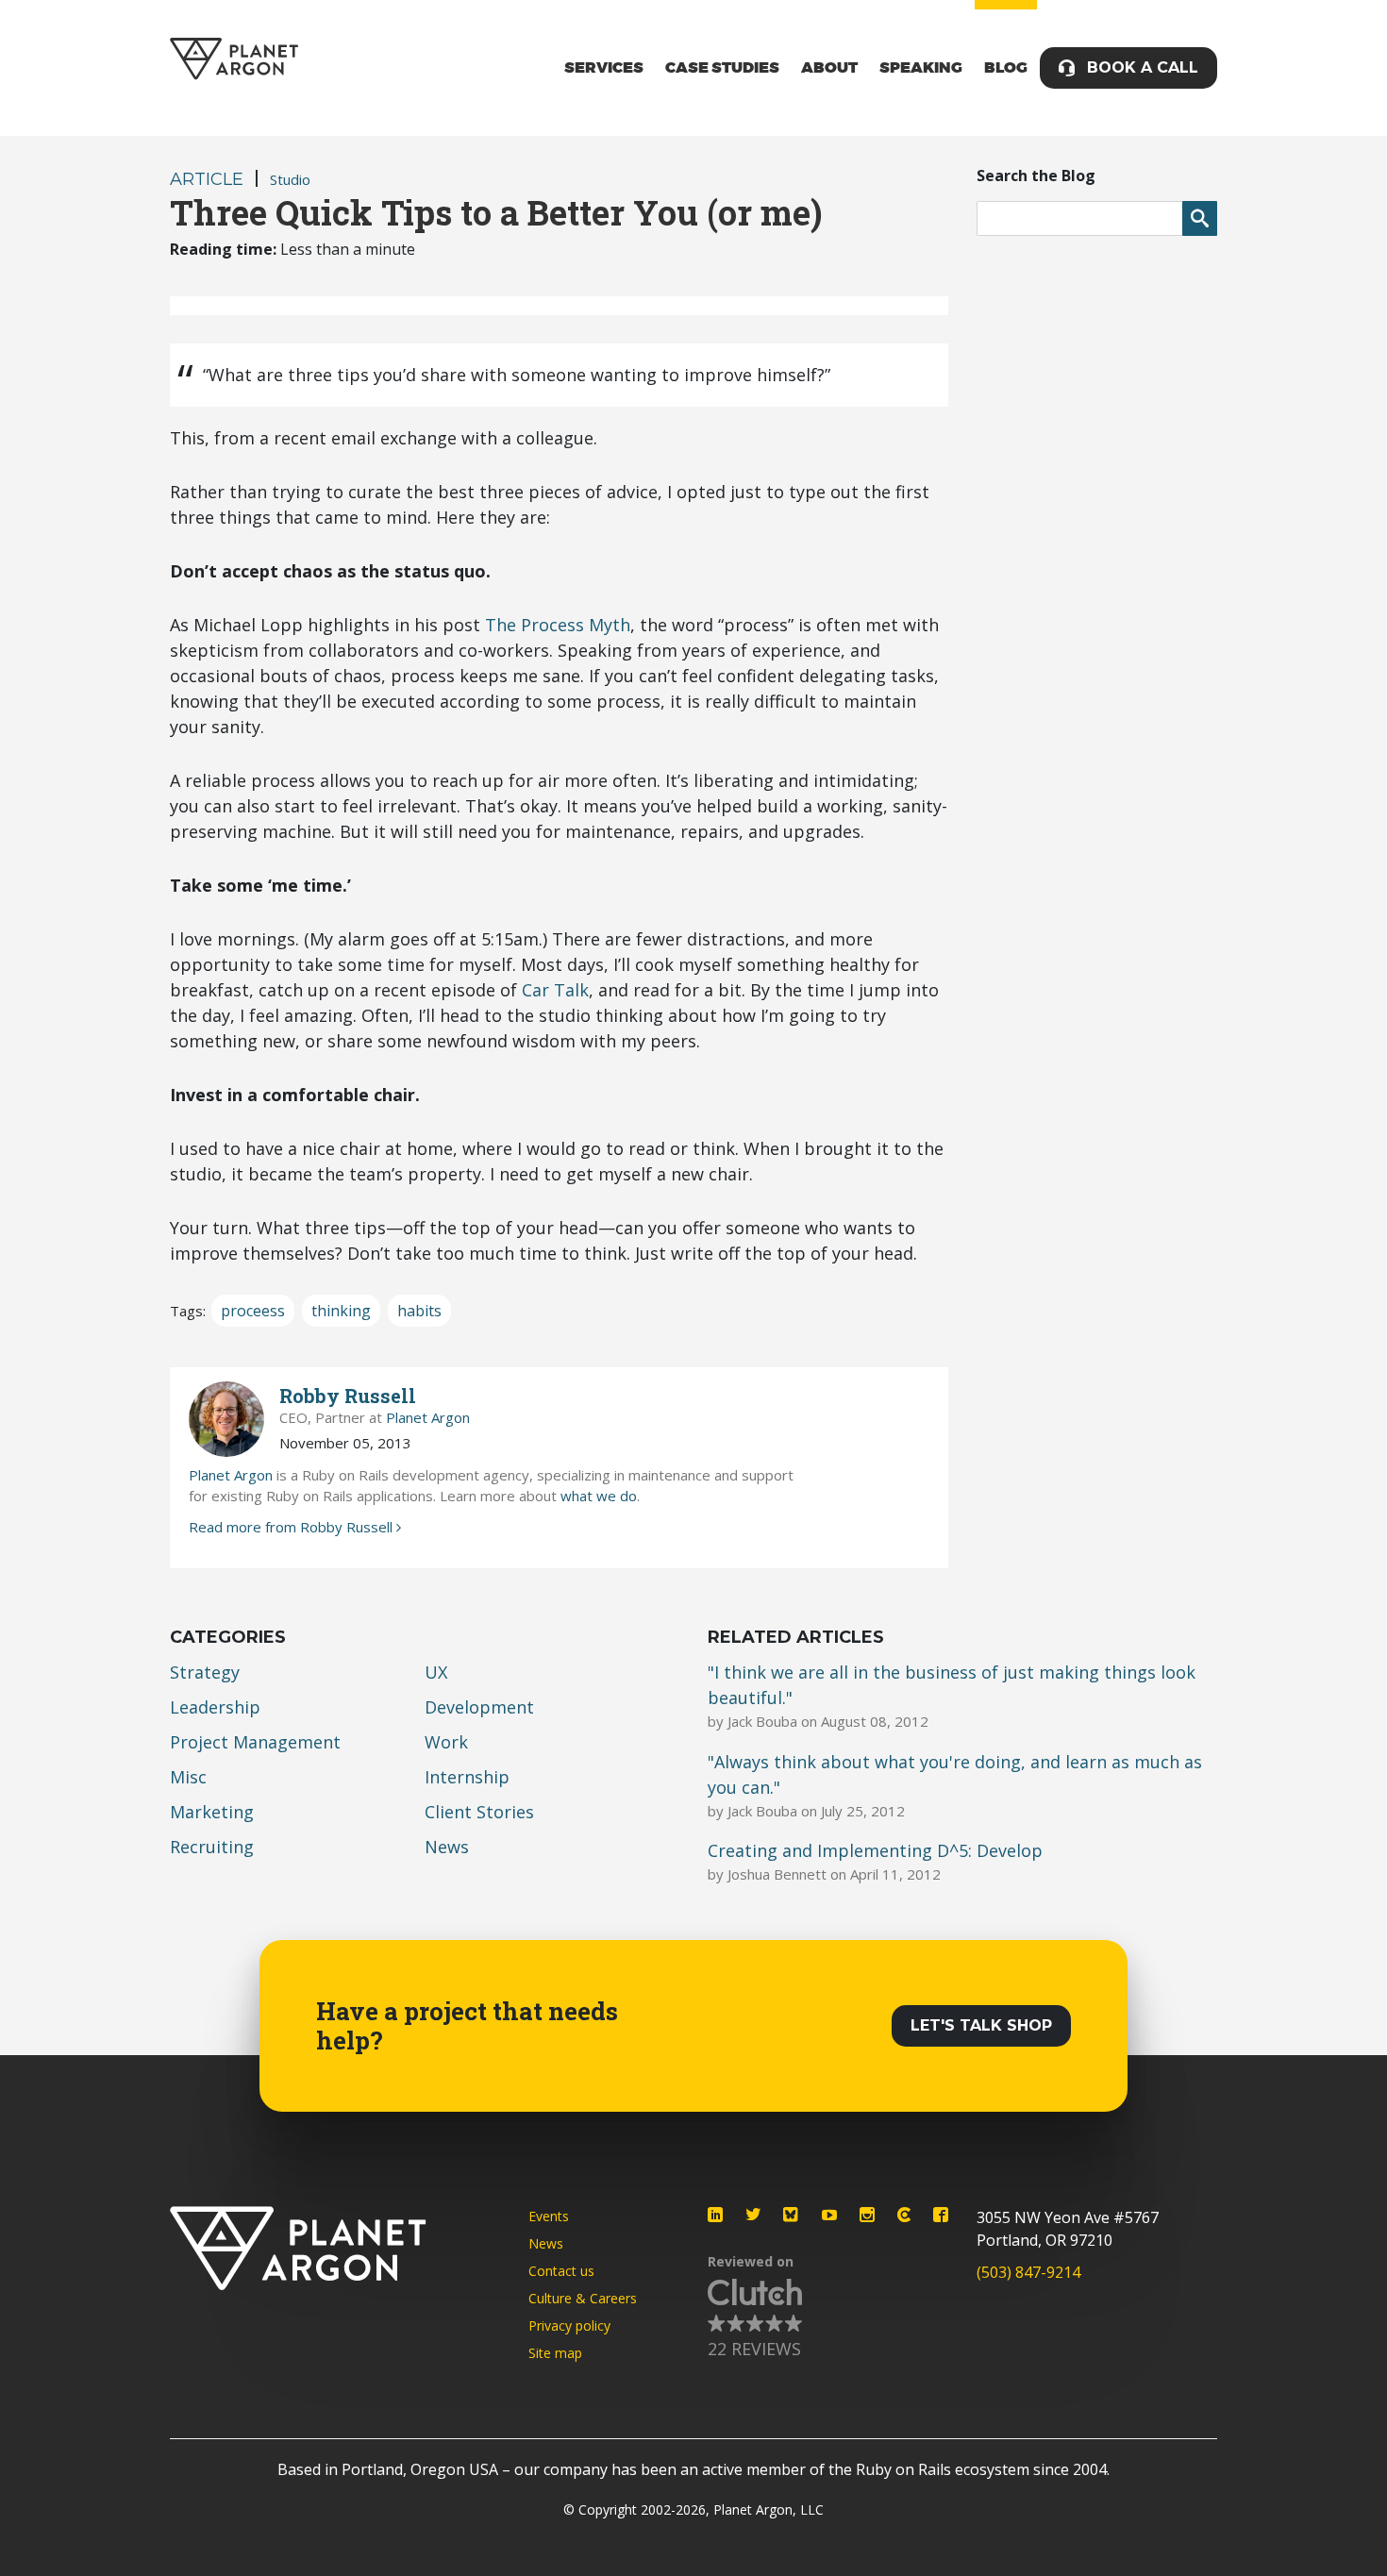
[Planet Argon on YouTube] (829, 2215)
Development (479, 1707)
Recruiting (212, 1847)
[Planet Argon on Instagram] (867, 2215)
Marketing (212, 1812)
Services (604, 68)
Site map (555, 2353)
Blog (1006, 68)
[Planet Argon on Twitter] (753, 2215)
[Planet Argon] (234, 59)
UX (436, 1672)
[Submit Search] (1200, 218)
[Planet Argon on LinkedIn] (715, 2215)
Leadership (215, 1707)
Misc (188, 1777)
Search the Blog (1036, 176)
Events (549, 2216)
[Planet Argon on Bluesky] (792, 2215)
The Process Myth (558, 625)
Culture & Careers (583, 2298)
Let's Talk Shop (981, 2025)
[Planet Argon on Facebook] (941, 2215)
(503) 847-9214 (1028, 2272)
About (829, 68)
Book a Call (1143, 67)
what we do (599, 1496)
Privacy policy (569, 2325)
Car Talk (555, 990)
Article (207, 179)
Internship (467, 1777)
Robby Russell (348, 1396)
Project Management (255, 1742)
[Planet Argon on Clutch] (904, 2215)
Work (446, 1742)
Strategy (205, 1672)
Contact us (561, 2271)
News (447, 1847)
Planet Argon (428, 1417)
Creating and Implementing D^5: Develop (875, 1850)
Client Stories (479, 1812)
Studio (290, 179)
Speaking (921, 68)
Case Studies (722, 68)
